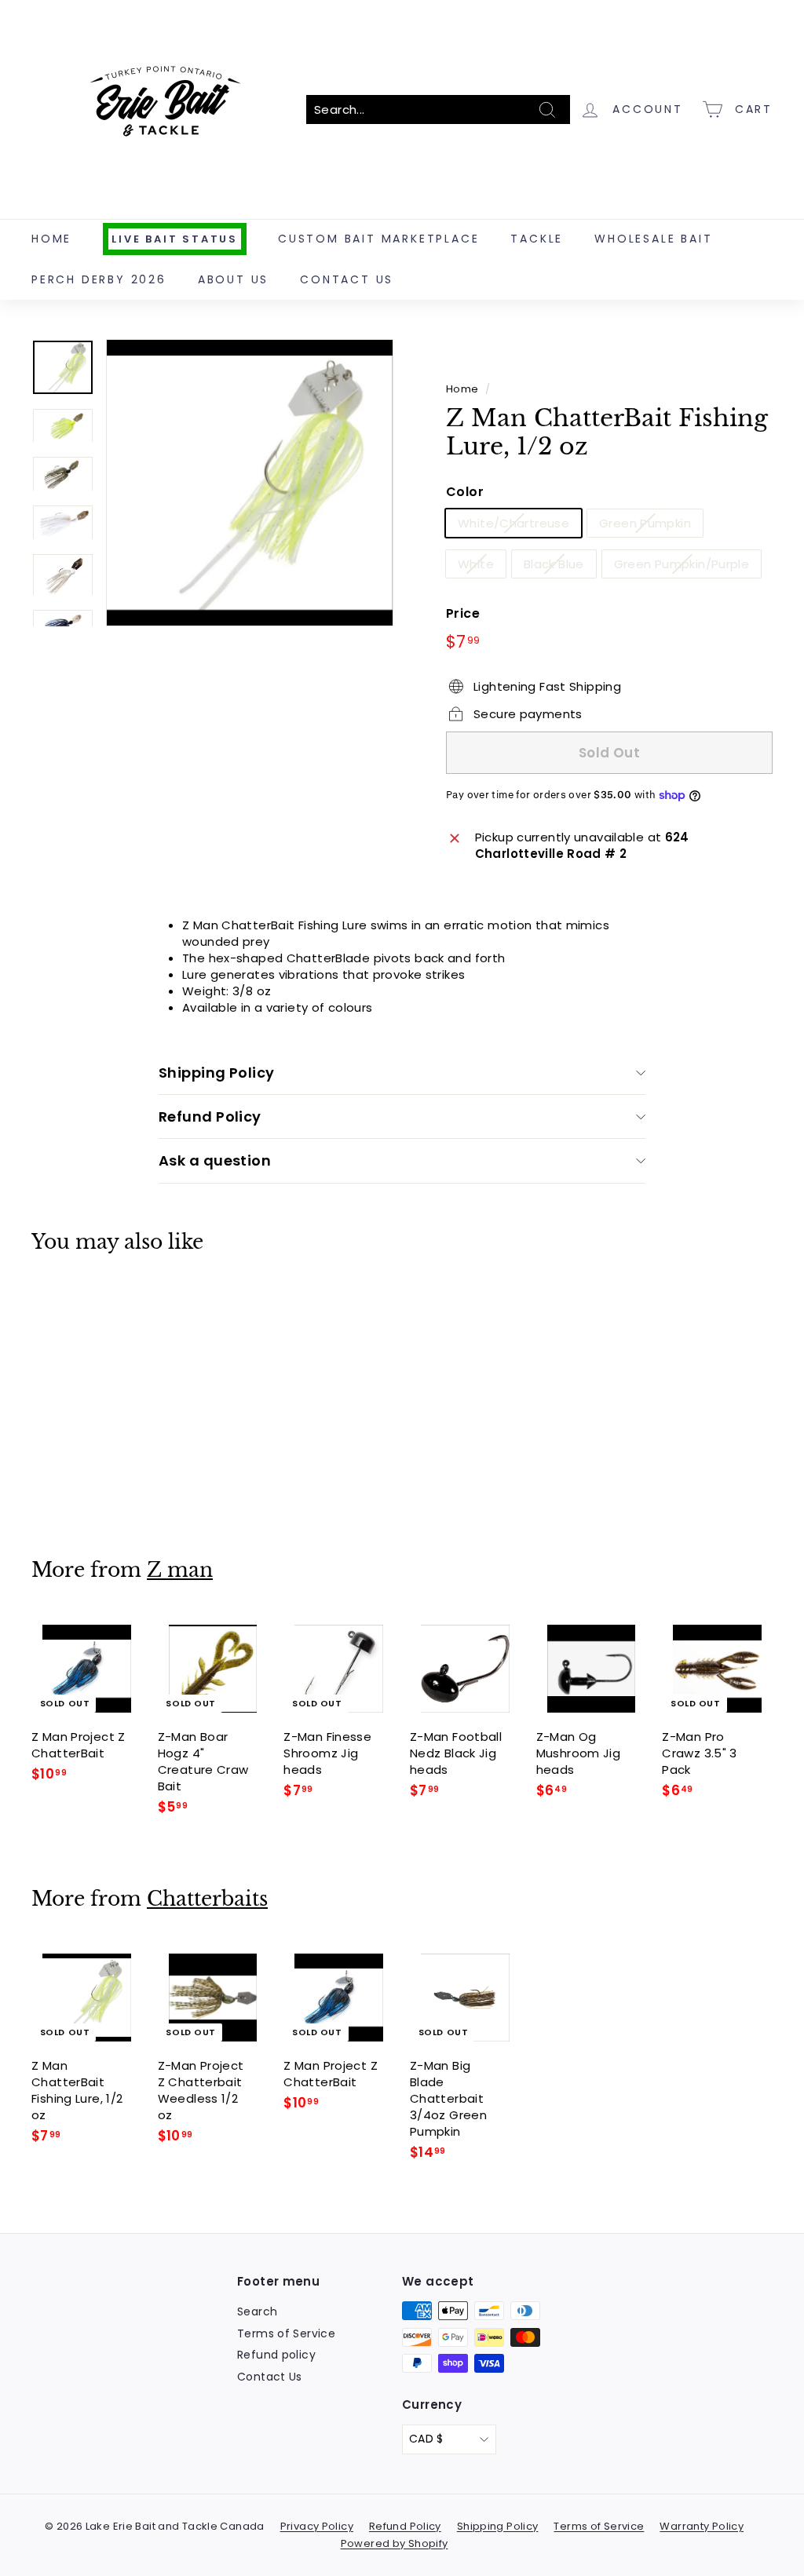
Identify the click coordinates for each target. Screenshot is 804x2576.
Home (51, 239)
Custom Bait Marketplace (378, 239)
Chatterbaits (207, 1899)
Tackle (537, 239)
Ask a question (215, 1160)
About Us (233, 279)
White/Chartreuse (513, 523)
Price (463, 614)
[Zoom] (250, 483)
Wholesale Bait (653, 239)
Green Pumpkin (645, 523)
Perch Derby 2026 (99, 279)
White (476, 564)
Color (465, 492)
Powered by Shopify (395, 2543)
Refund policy (276, 2355)
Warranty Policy (702, 2526)
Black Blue (554, 564)
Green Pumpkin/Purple (682, 564)
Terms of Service (286, 2333)
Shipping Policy (217, 1073)
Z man (180, 1570)
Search (257, 2311)
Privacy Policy (317, 2526)
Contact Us (347, 279)
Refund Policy (210, 1117)
